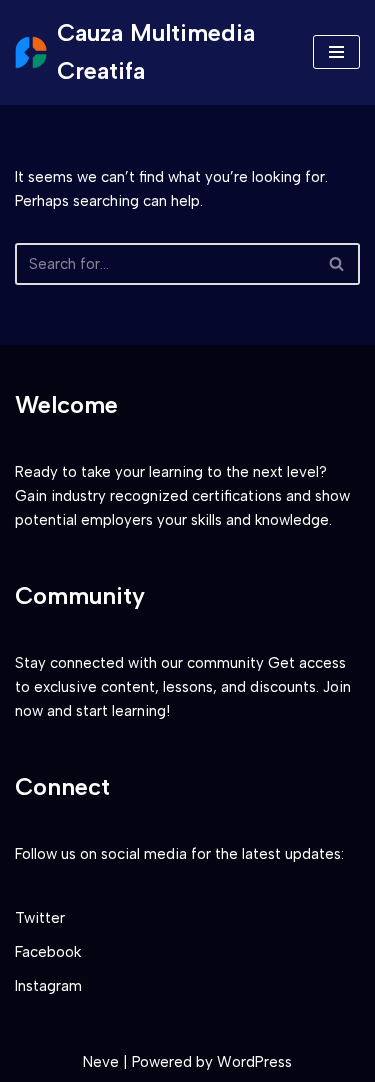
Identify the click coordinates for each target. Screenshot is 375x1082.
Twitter (40, 918)
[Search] (337, 264)
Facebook (48, 952)
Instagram (48, 986)
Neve (101, 1062)
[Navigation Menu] (336, 52)
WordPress (254, 1062)
